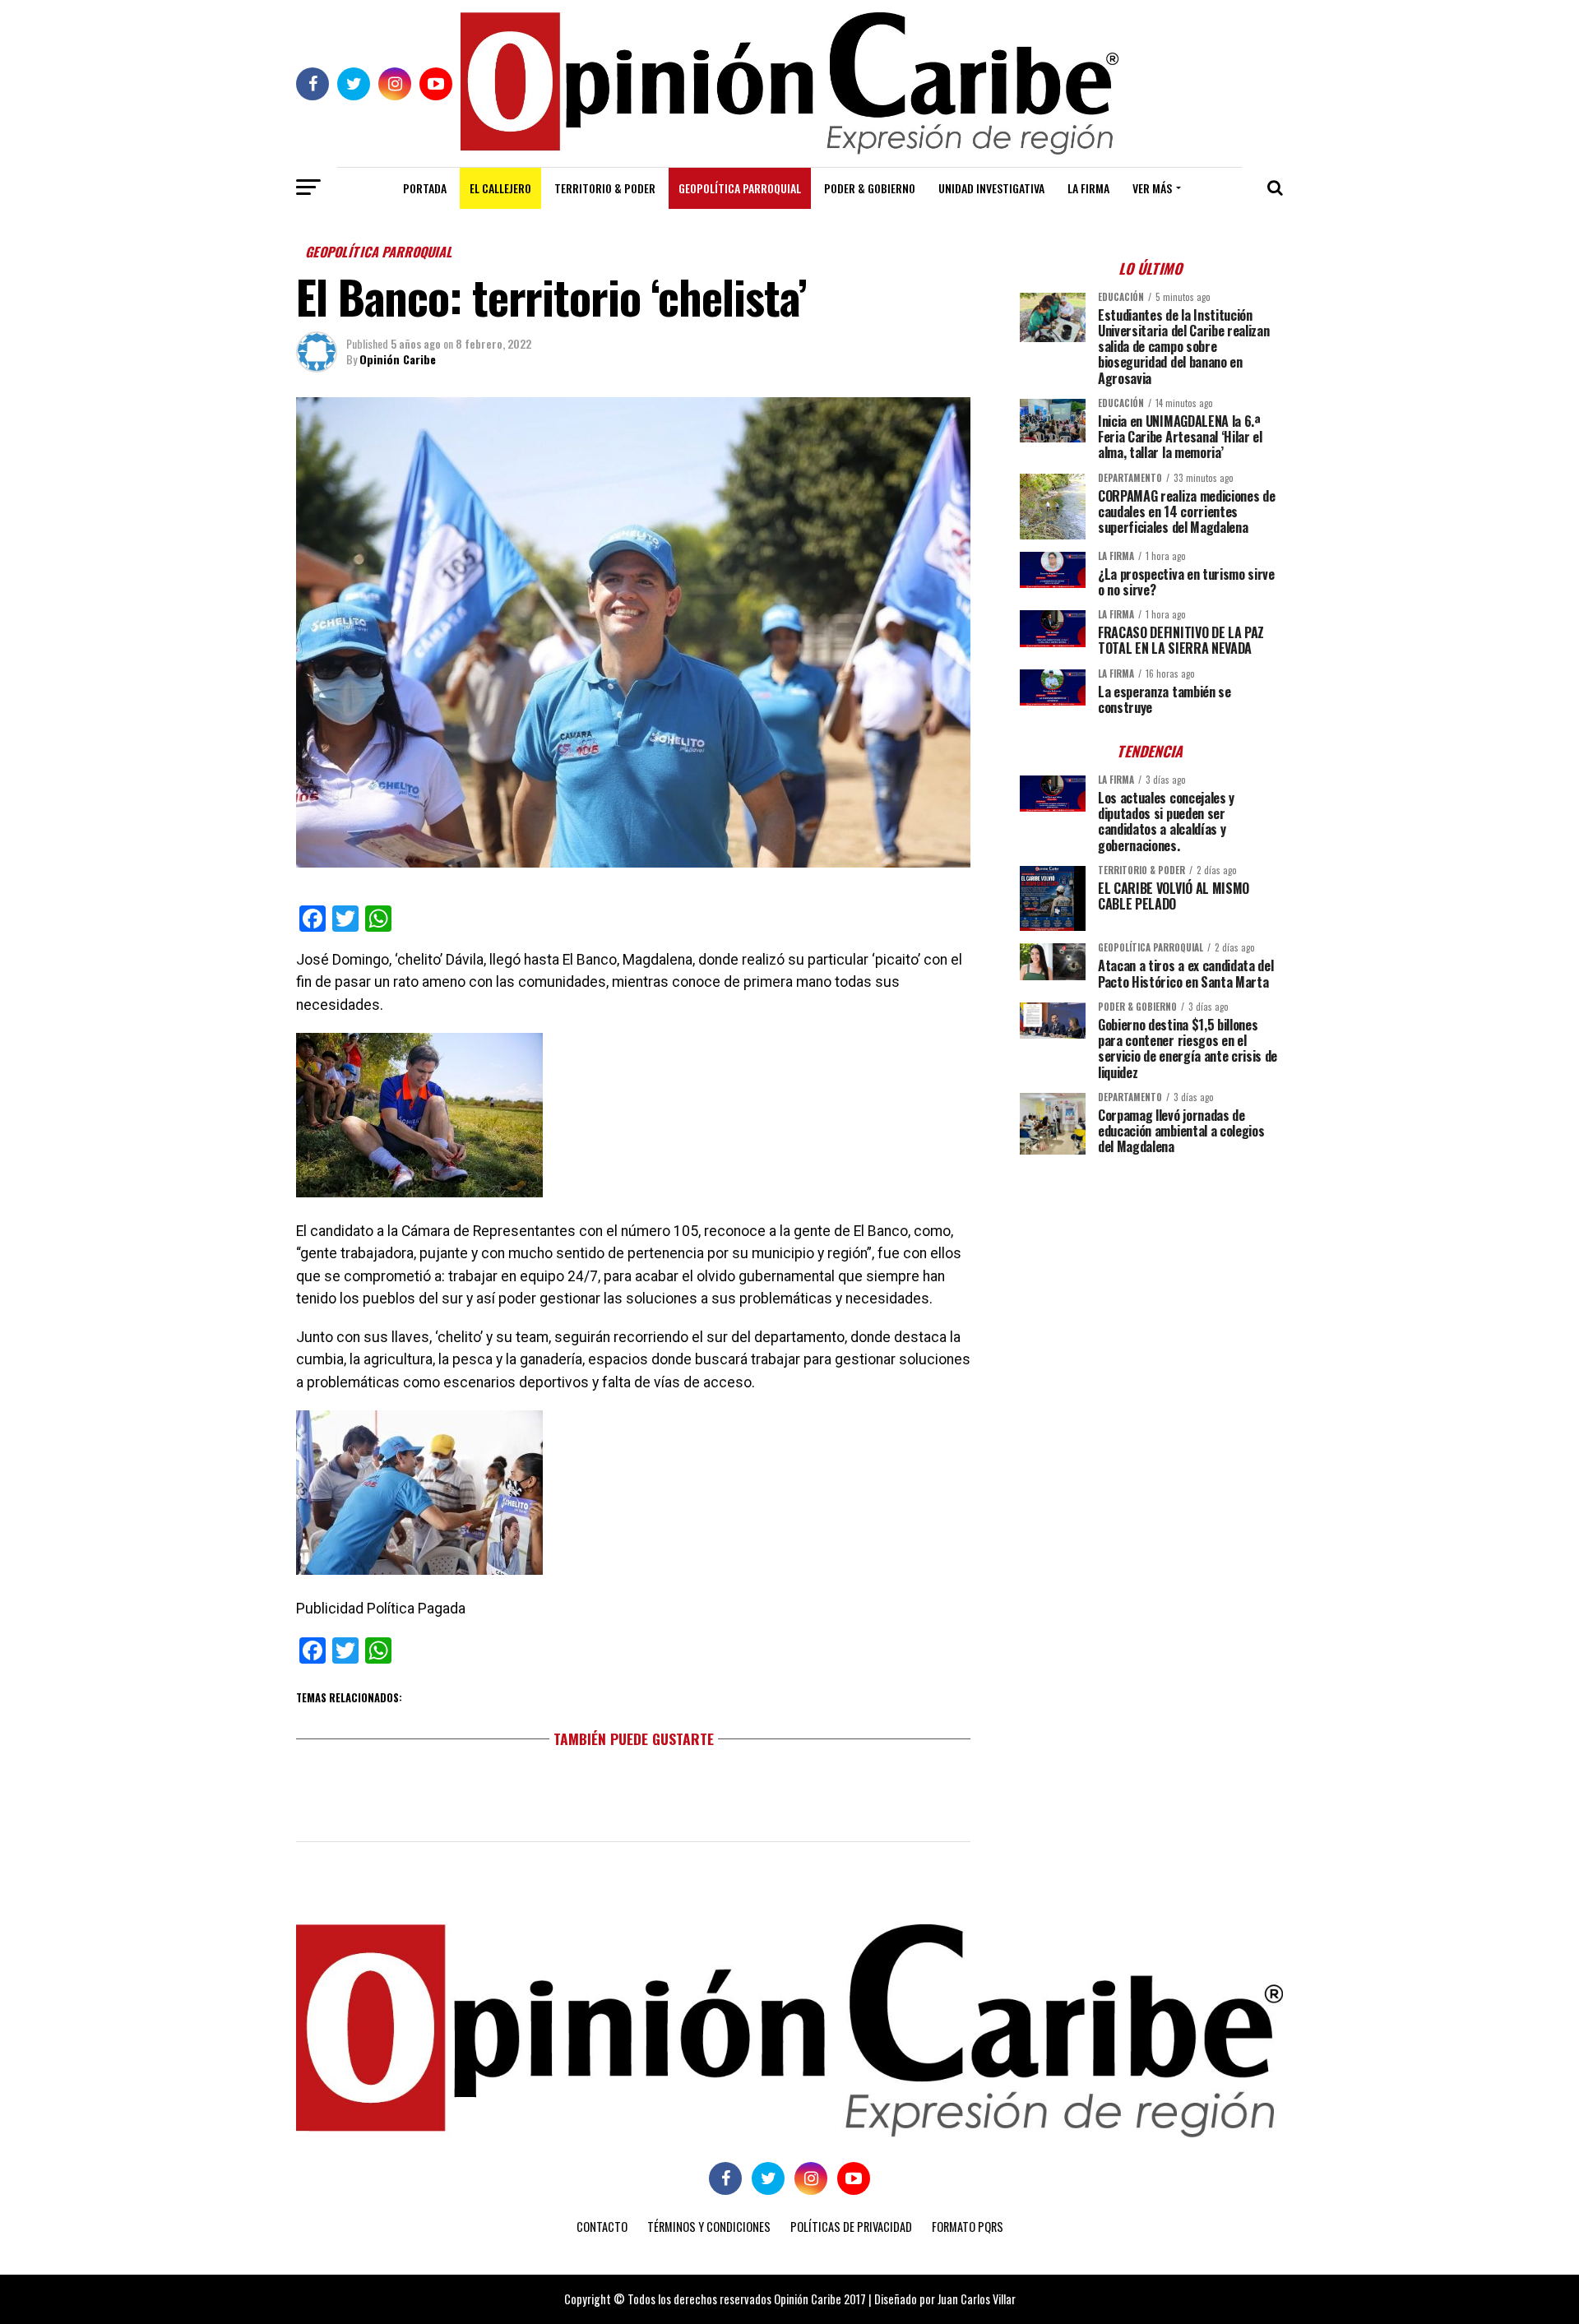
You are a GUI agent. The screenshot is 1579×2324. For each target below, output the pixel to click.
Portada (425, 188)
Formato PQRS (968, 2227)
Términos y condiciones (709, 2227)
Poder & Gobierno (870, 188)
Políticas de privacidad (851, 2227)
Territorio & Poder (605, 188)
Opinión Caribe (398, 359)
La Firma (1088, 188)
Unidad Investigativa (991, 188)
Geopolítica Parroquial (740, 188)
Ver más (1152, 188)
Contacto (602, 2227)
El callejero (500, 188)
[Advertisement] (1151, 1283)
